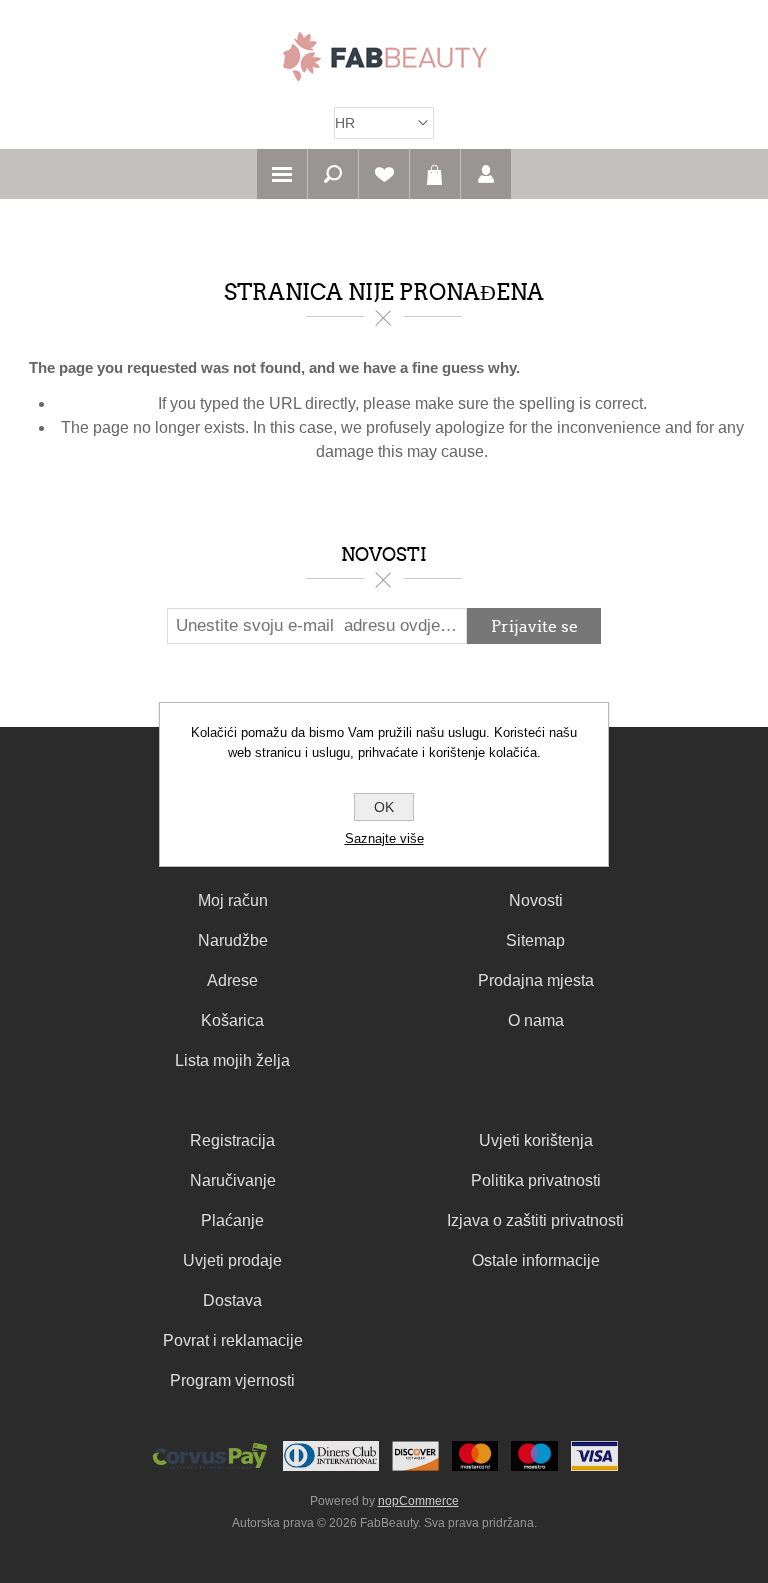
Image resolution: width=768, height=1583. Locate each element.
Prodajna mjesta (536, 980)
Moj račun (233, 900)
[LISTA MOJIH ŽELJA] (384, 174)
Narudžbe (233, 940)
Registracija (232, 1140)
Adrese (232, 980)
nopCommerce (418, 1501)
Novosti (536, 900)
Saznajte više (384, 838)
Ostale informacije (536, 1260)
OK (384, 807)
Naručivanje (233, 1180)
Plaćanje (232, 1220)
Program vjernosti (232, 1380)
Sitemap (535, 940)
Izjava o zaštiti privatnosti (535, 1220)
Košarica (435, 174)
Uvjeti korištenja (536, 1140)
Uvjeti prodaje (232, 1260)
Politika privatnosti (536, 1180)
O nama (536, 1020)
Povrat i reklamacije (233, 1340)
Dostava (232, 1300)
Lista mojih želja (232, 1060)
